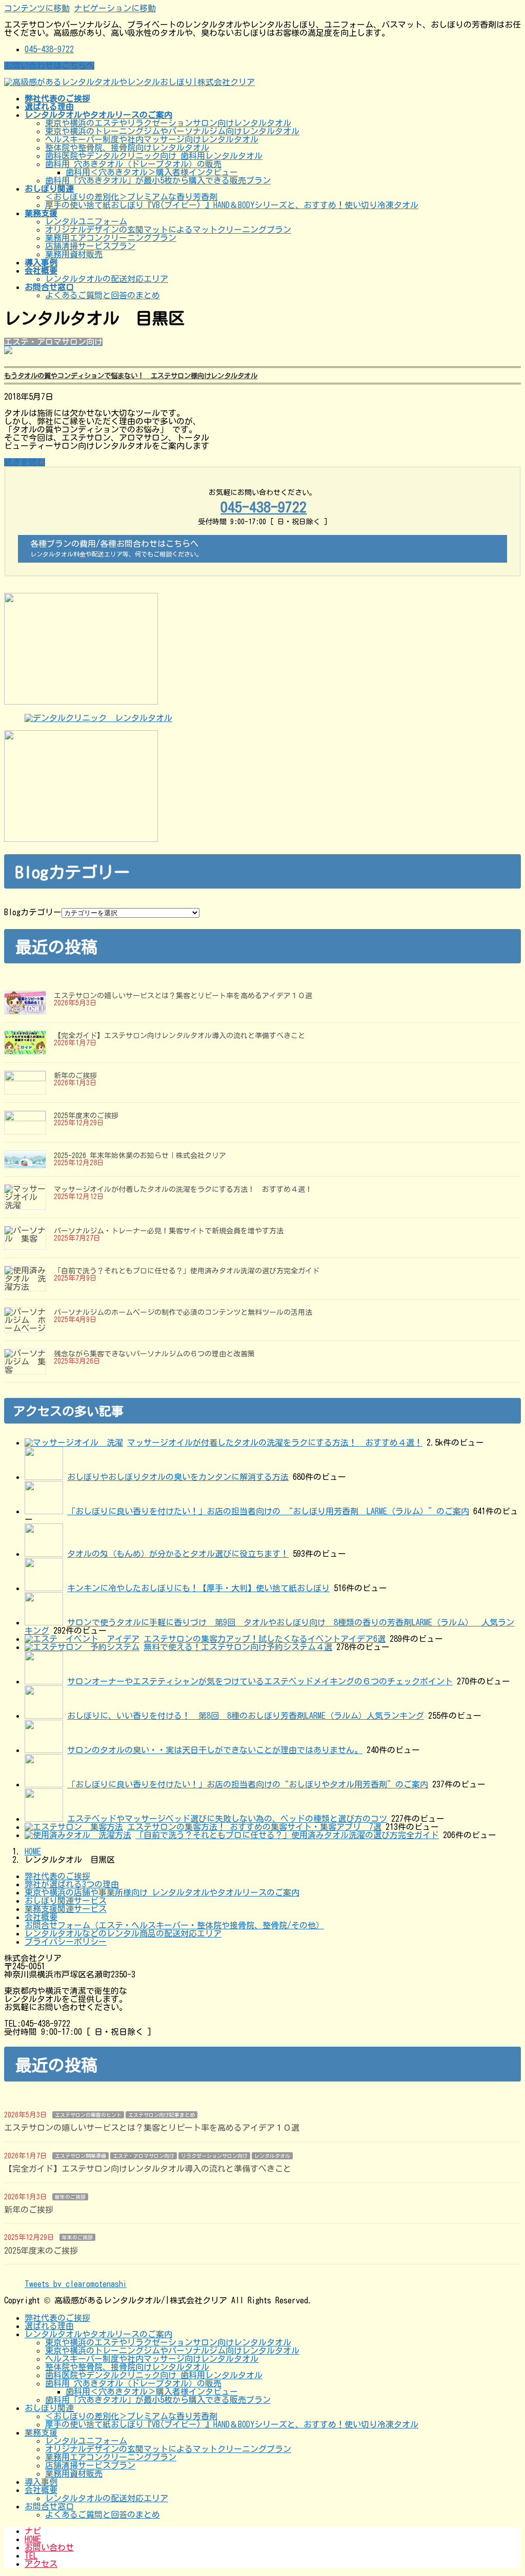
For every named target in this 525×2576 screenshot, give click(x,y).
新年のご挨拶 (75, 1076)
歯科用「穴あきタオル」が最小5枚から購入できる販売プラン (158, 180)
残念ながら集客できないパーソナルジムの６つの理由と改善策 (154, 1354)
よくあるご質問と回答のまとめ (103, 295)
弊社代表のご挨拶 (57, 1876)
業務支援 (41, 2433)
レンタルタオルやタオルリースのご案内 (98, 2334)
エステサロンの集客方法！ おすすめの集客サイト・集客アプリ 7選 (254, 1827)
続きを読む (25, 462)
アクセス (41, 2564)
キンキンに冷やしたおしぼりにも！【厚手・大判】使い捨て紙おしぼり (198, 1588)
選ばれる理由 (49, 2326)
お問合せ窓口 (49, 2506)
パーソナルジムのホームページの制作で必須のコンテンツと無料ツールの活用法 (183, 1312)
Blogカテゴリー (33, 912)
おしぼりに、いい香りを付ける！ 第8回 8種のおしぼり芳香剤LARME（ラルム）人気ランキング (246, 1716)
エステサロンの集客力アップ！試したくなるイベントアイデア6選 (265, 1639)
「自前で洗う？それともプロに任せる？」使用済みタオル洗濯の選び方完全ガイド (187, 1271)
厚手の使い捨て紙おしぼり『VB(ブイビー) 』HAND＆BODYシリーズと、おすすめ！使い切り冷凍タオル (232, 205)
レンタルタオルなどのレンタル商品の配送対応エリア (123, 1933)
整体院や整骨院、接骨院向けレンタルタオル (127, 148)
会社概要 (41, 1917)
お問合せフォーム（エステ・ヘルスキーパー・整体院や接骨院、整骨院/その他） (174, 1925)
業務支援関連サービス (66, 1909)
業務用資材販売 (74, 254)
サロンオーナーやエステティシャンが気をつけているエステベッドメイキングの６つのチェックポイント (260, 1681)
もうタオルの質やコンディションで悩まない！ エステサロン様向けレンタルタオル (131, 376)
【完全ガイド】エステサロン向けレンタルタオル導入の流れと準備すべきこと (179, 1036)
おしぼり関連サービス (66, 1901)
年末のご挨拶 (77, 2237)
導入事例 (41, 2482)
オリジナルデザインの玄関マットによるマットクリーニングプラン (168, 230)
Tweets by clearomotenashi (76, 2284)
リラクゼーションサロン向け (214, 2156)
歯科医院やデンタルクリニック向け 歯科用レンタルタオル (154, 156)
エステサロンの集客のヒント (88, 2115)
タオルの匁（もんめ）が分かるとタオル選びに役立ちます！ (178, 1554)
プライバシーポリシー (66, 1942)
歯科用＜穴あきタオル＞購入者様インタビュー (152, 172)
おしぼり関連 (49, 2408)
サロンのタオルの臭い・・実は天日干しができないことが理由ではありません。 (215, 1750)
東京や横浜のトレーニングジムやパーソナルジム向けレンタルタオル (172, 131)
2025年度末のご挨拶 (86, 1116)
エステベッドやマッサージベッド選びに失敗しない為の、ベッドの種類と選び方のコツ (227, 1819)
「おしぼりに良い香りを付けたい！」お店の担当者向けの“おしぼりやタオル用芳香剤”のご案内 (248, 1784)
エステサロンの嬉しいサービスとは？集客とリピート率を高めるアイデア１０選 (183, 996)
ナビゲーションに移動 (115, 8)
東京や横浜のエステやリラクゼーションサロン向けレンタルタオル (168, 123)
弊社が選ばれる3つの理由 (72, 1884)
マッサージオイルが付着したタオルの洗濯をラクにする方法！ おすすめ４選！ (183, 1189)
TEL (31, 2556)
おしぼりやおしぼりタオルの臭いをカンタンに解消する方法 (178, 1477)
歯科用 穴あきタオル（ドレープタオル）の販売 (133, 164)
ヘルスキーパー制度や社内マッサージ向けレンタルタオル (152, 139)
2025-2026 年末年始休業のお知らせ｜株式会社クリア (140, 1156)
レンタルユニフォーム (86, 221)
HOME (33, 2539)
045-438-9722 (49, 49)
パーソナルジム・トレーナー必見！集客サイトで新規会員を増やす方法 (169, 1231)
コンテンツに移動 (37, 8)
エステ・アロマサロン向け (144, 2156)
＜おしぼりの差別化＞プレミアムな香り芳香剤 (131, 197)
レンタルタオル (272, 2156)
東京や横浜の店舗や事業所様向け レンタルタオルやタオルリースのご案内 (162, 1892)
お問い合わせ (49, 2547)
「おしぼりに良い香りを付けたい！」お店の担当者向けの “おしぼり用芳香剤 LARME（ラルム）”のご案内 (268, 1511)
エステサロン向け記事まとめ (161, 2115)
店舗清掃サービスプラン (90, 246)
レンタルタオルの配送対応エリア (107, 279)
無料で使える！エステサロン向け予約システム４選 (238, 1647)
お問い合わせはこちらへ (49, 66)
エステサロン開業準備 (80, 2156)
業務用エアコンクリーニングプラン (111, 238)
